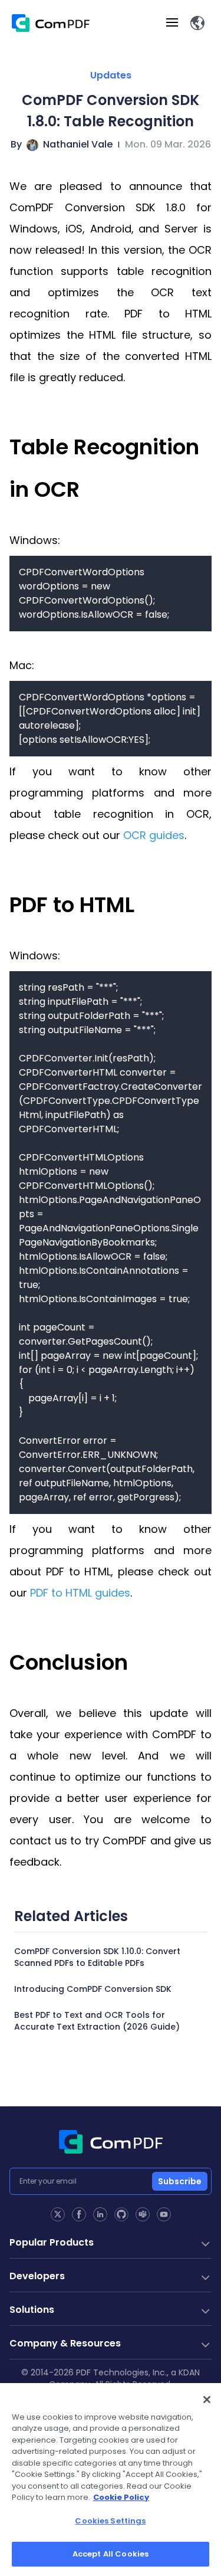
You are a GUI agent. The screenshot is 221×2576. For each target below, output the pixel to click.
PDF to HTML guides (80, 1593)
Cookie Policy (121, 2497)
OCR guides (154, 835)
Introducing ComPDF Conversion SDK (93, 1989)
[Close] (207, 2400)
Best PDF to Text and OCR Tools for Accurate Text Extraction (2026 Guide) (97, 2021)
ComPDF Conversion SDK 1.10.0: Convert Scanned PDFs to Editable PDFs (97, 1957)
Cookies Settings (110, 2521)
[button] (197, 23)
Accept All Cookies (111, 2554)
